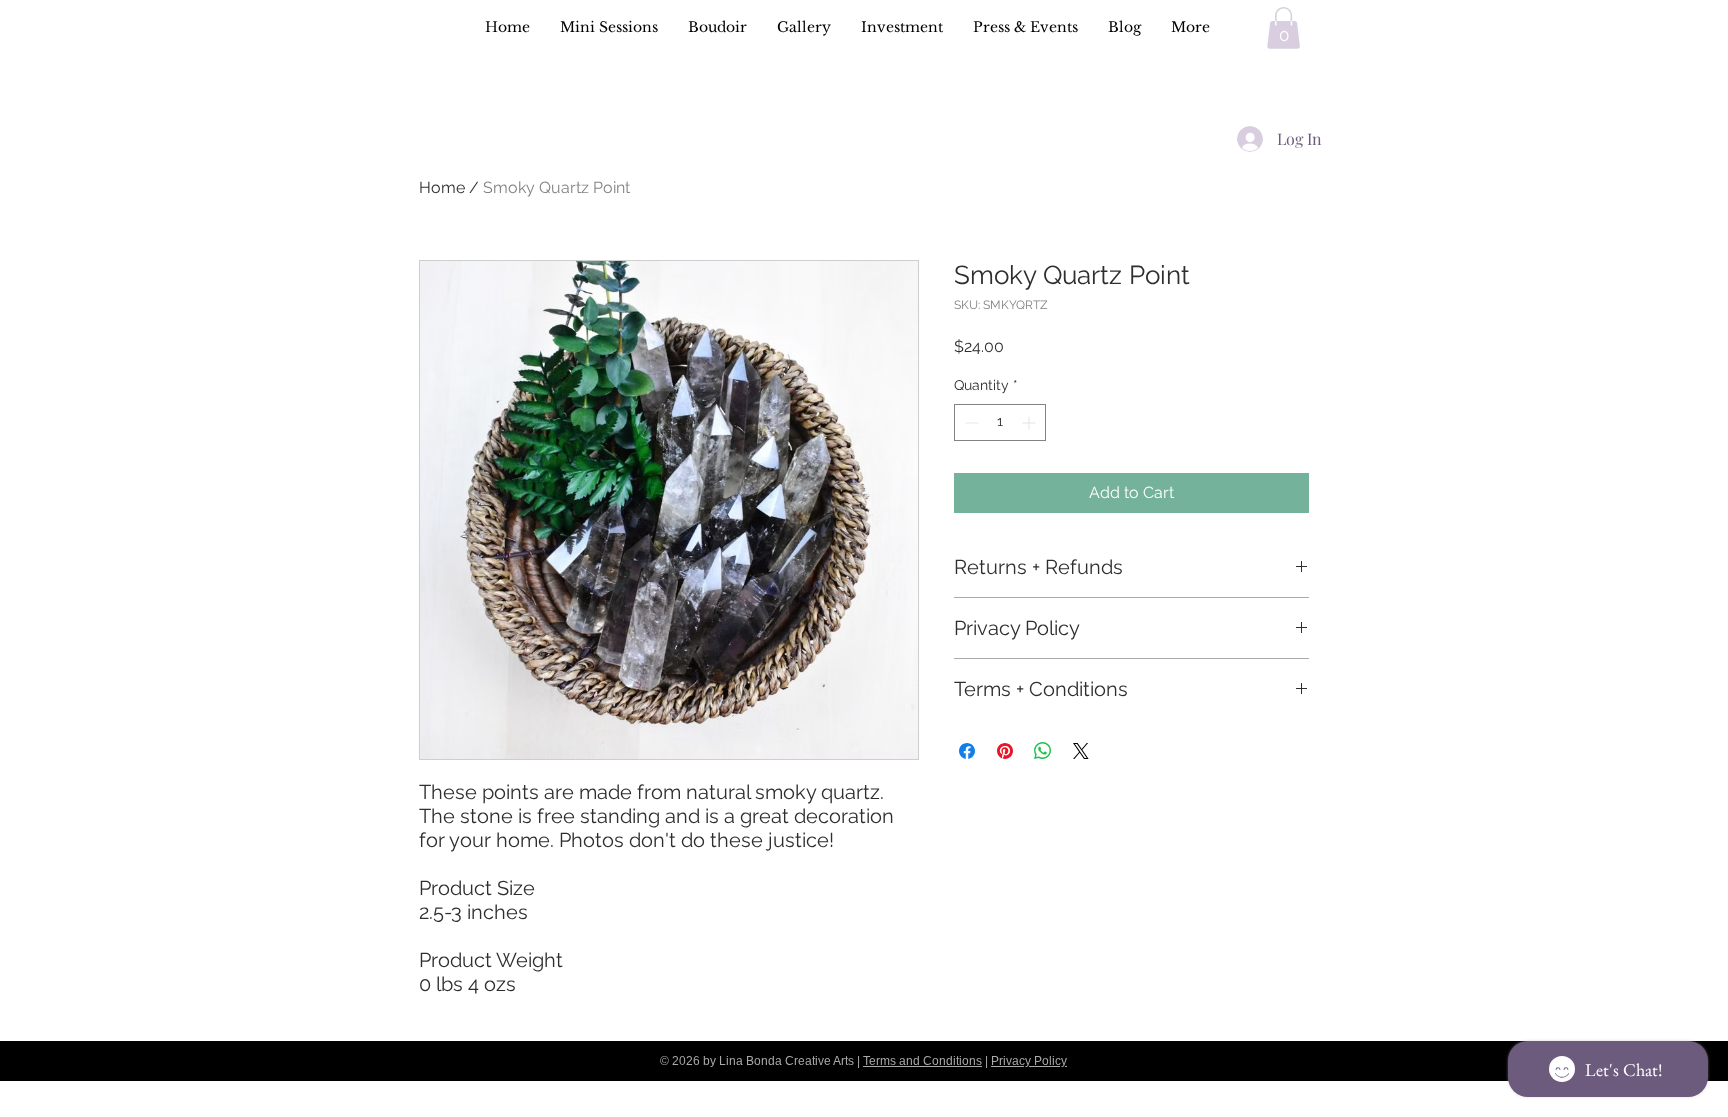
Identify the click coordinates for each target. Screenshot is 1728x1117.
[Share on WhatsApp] (1043, 751)
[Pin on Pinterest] (1005, 751)
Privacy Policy (1029, 1061)
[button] (1283, 28)
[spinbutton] (1000, 422)
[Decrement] (969, 422)
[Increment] (1030, 422)
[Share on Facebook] (967, 751)
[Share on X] (1081, 751)
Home (442, 187)
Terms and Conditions (922, 1061)
